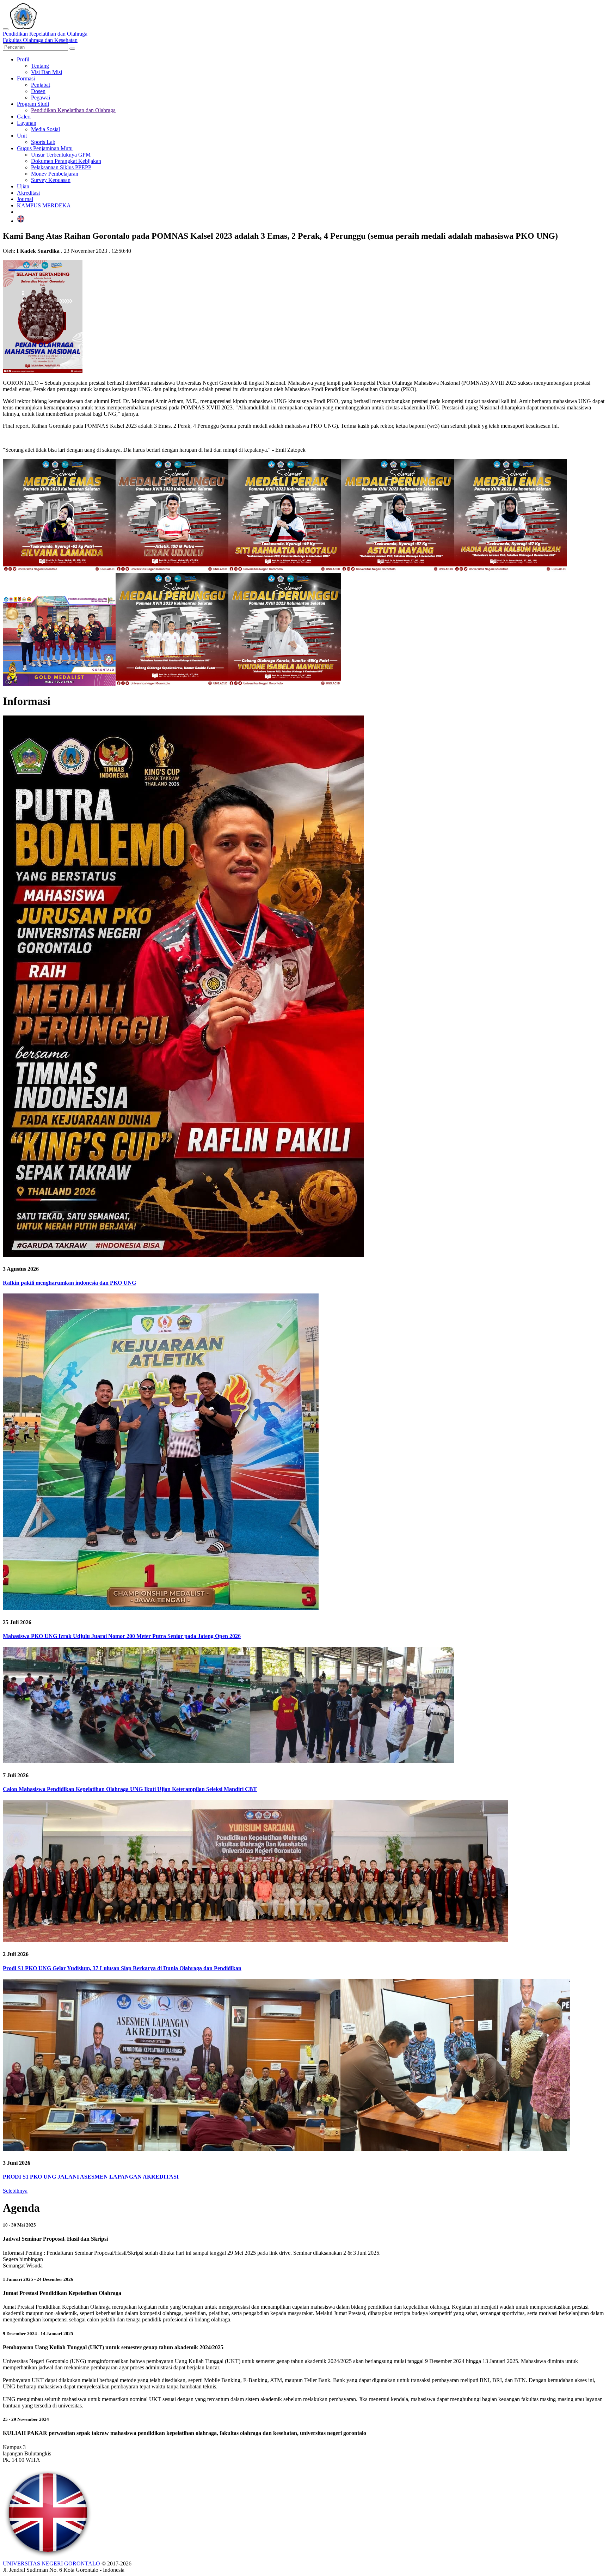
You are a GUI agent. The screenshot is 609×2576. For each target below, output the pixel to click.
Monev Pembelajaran (55, 174)
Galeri (24, 117)
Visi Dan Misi (47, 72)
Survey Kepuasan (51, 180)
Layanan (27, 123)
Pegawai (41, 98)
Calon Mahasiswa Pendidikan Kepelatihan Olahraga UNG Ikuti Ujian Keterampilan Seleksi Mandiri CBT (130, 1789)
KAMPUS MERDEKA (44, 205)
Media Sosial (45, 129)
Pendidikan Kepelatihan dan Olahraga (73, 110)
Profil (23, 59)
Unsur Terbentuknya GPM (61, 155)
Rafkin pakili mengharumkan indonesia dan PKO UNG (69, 1283)
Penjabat (41, 85)
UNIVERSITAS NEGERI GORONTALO (51, 2563)
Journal (25, 199)
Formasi (26, 78)
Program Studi (33, 104)
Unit (22, 136)
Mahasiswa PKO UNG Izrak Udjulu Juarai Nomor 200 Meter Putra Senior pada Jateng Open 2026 (122, 1636)
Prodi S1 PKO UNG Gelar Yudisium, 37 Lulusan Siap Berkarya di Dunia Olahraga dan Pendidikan (122, 1968)
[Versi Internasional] (21, 221)
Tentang (40, 66)
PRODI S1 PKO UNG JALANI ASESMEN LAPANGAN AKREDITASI (91, 2177)
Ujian (23, 186)
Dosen (38, 91)
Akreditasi (28, 193)
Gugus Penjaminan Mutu (45, 148)
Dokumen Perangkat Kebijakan (66, 161)
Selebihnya (15, 2191)
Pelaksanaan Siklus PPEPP (61, 167)
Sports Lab (43, 142)
